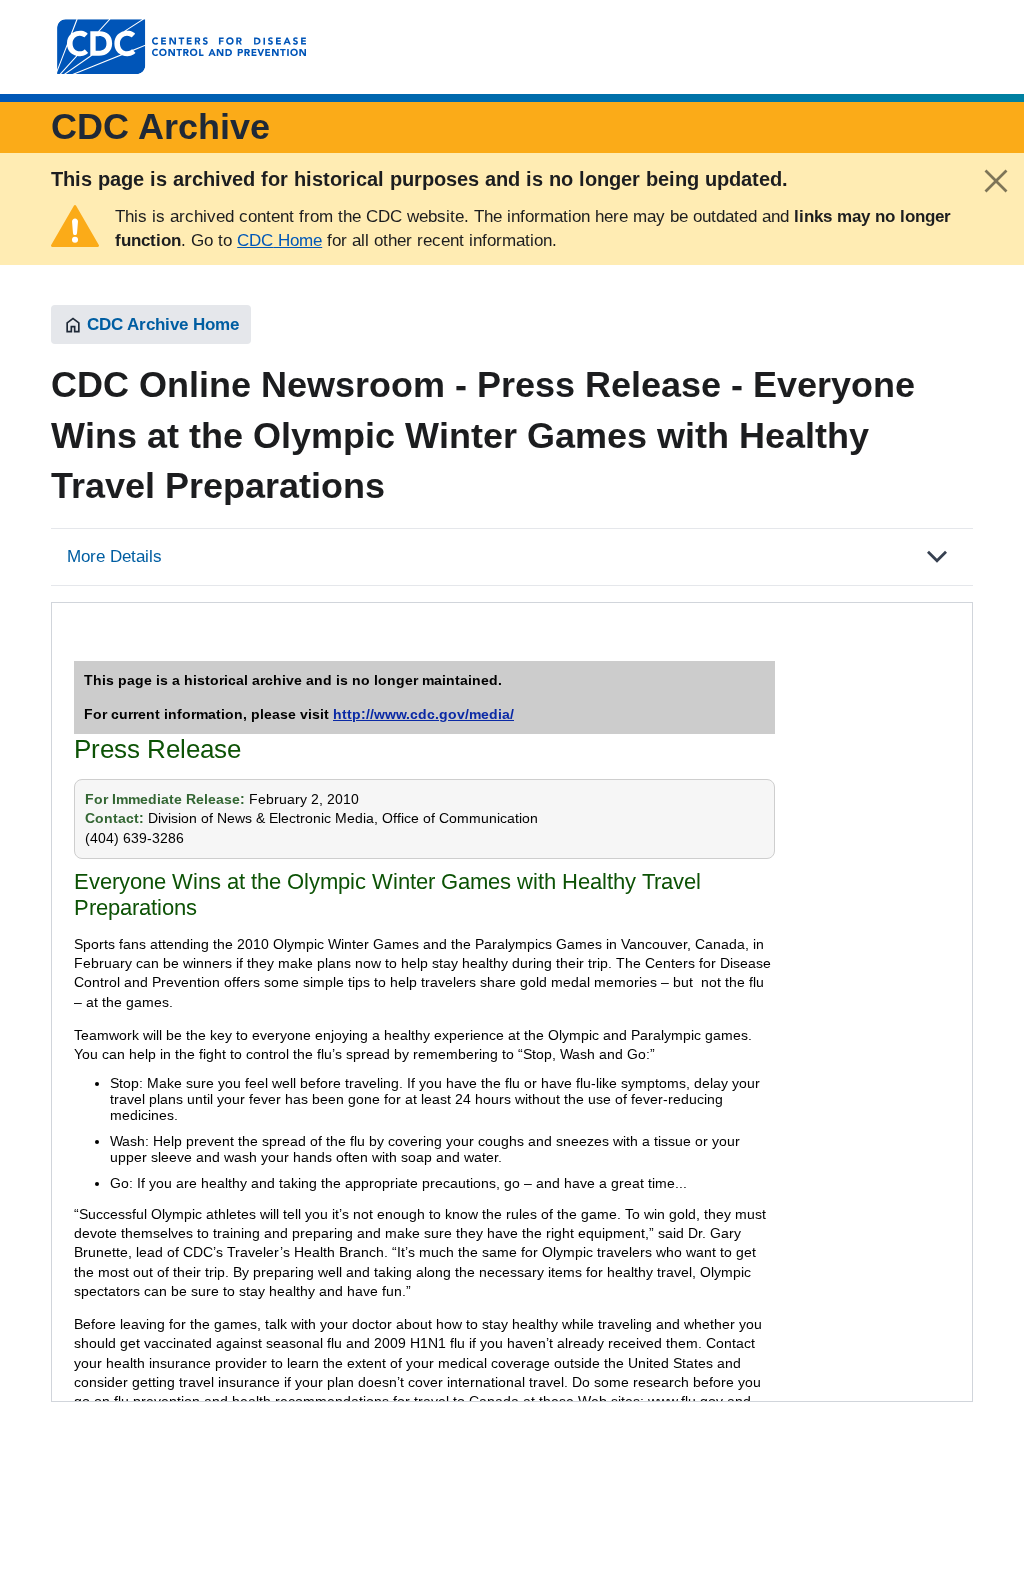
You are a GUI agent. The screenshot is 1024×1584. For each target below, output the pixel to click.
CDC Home (279, 240)
